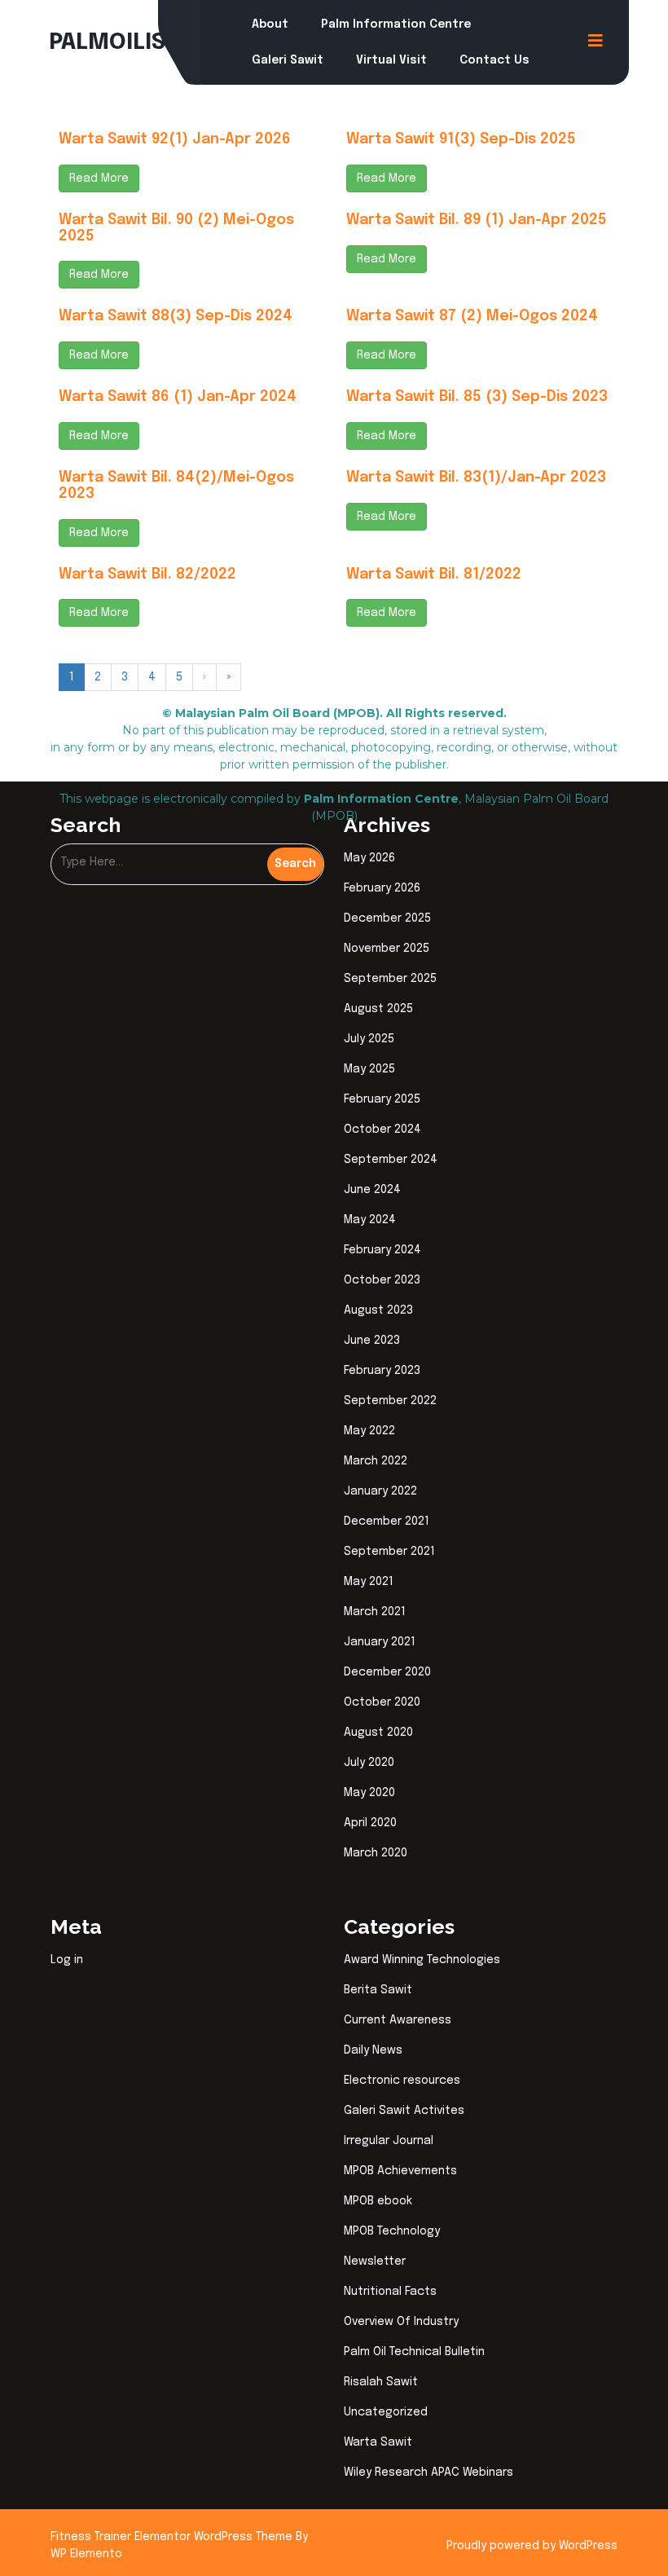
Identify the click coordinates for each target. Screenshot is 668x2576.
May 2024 (370, 1220)
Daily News (373, 2050)
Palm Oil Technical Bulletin (414, 2352)
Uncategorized (386, 2412)
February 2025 (382, 1099)
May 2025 (369, 1069)
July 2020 (369, 1763)
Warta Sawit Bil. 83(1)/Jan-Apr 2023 (476, 478)
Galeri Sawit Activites (404, 2111)
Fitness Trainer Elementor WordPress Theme (173, 2537)
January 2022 (380, 1491)
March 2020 (376, 1853)
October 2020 (382, 1702)
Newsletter (375, 2261)
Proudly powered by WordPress (532, 2546)
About (270, 24)
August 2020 (378, 1733)
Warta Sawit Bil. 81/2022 (434, 575)
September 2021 (389, 1552)
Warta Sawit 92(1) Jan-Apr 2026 (175, 139)
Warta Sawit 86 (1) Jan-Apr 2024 (178, 397)
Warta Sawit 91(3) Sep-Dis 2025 (461, 139)
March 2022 (376, 1461)
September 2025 (390, 979)
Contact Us (494, 60)
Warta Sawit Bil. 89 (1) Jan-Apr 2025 (477, 220)
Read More (99, 178)
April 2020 (370, 1823)
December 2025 (387, 918)
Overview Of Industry (401, 2322)
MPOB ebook (378, 2201)
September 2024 (391, 1160)
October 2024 (382, 1129)
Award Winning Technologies (422, 1960)
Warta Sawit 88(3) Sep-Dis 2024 (176, 316)
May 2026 (369, 858)
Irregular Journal (389, 2141)
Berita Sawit (378, 1990)
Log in (67, 1960)
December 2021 (387, 1521)
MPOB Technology (392, 2231)
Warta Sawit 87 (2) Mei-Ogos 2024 (472, 316)
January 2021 (380, 1642)
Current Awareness (398, 2020)
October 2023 (382, 1280)
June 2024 (372, 1190)
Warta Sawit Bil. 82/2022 (147, 575)
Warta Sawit (378, 2442)
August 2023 (378, 1310)
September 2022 (390, 1401)
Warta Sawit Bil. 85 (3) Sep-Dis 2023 (477, 397)
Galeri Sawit (288, 60)
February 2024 (382, 1250)
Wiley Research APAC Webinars (428, 2473)
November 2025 (387, 949)
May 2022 (369, 1431)
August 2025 (378, 1009)
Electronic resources (402, 2081)
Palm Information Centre (396, 24)
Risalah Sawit (381, 2382)
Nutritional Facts (390, 2292)
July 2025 (369, 1039)
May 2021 (369, 1582)
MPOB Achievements (400, 2171)
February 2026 (382, 888)
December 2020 (387, 1672)
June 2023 (372, 1341)
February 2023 (382, 1371)
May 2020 (369, 1793)
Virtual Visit (391, 60)
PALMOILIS (107, 43)
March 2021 (375, 1612)
